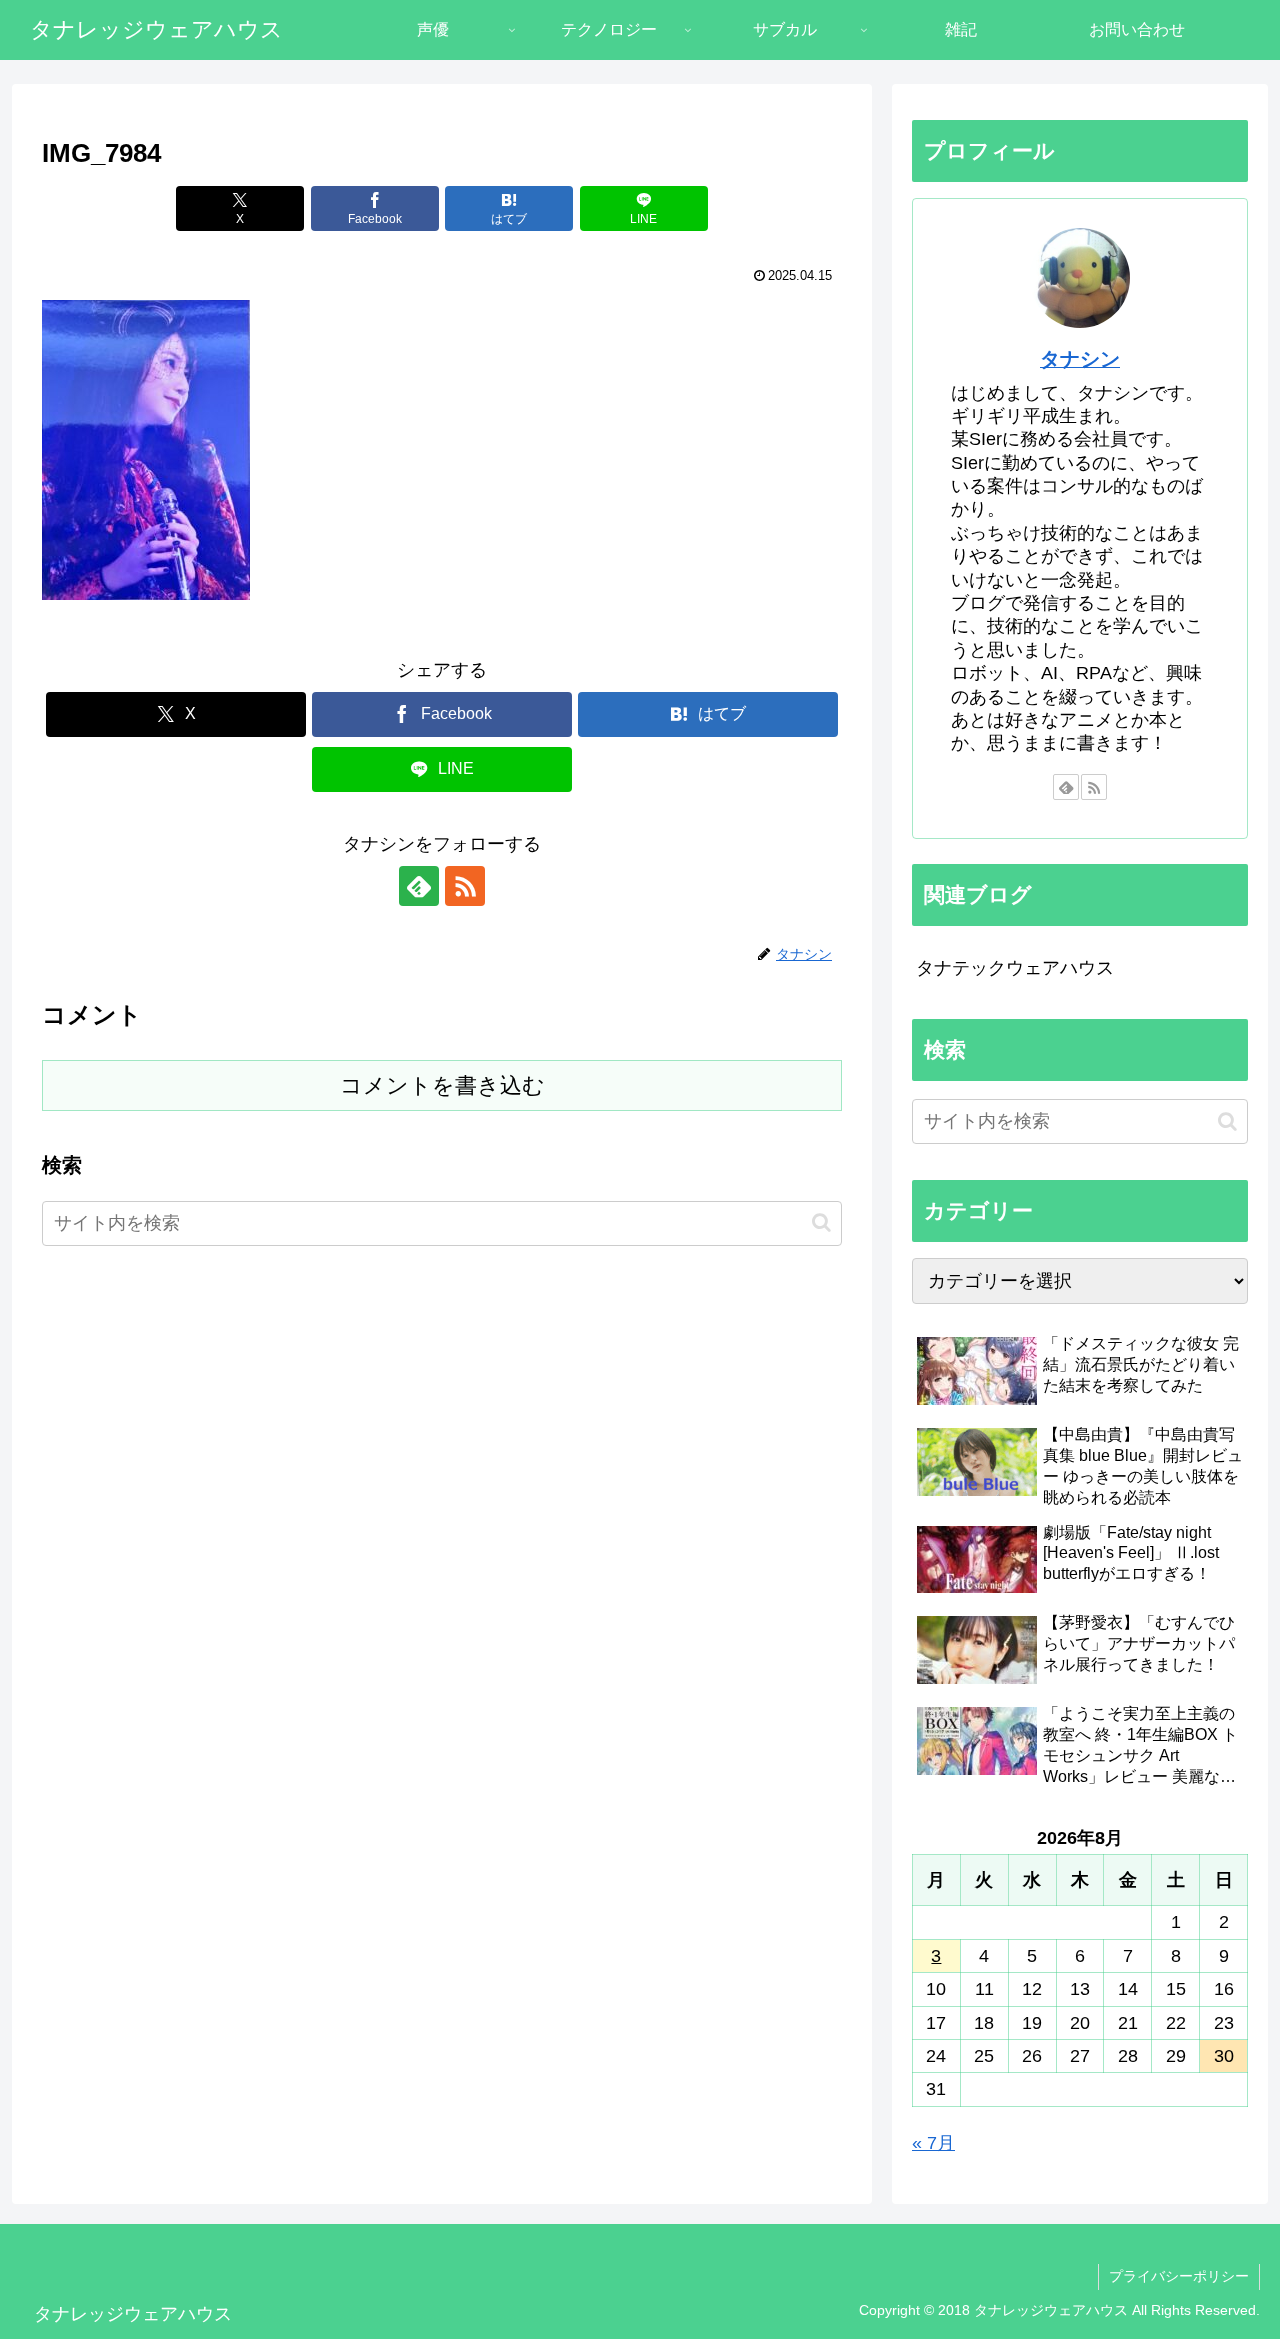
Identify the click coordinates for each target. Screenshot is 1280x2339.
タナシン (1080, 359)
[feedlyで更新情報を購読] (419, 886)
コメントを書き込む (442, 1085)
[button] (821, 1222)
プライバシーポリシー (1179, 2276)
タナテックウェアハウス (1015, 968)
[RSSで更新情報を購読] (465, 886)
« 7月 (933, 2143)
